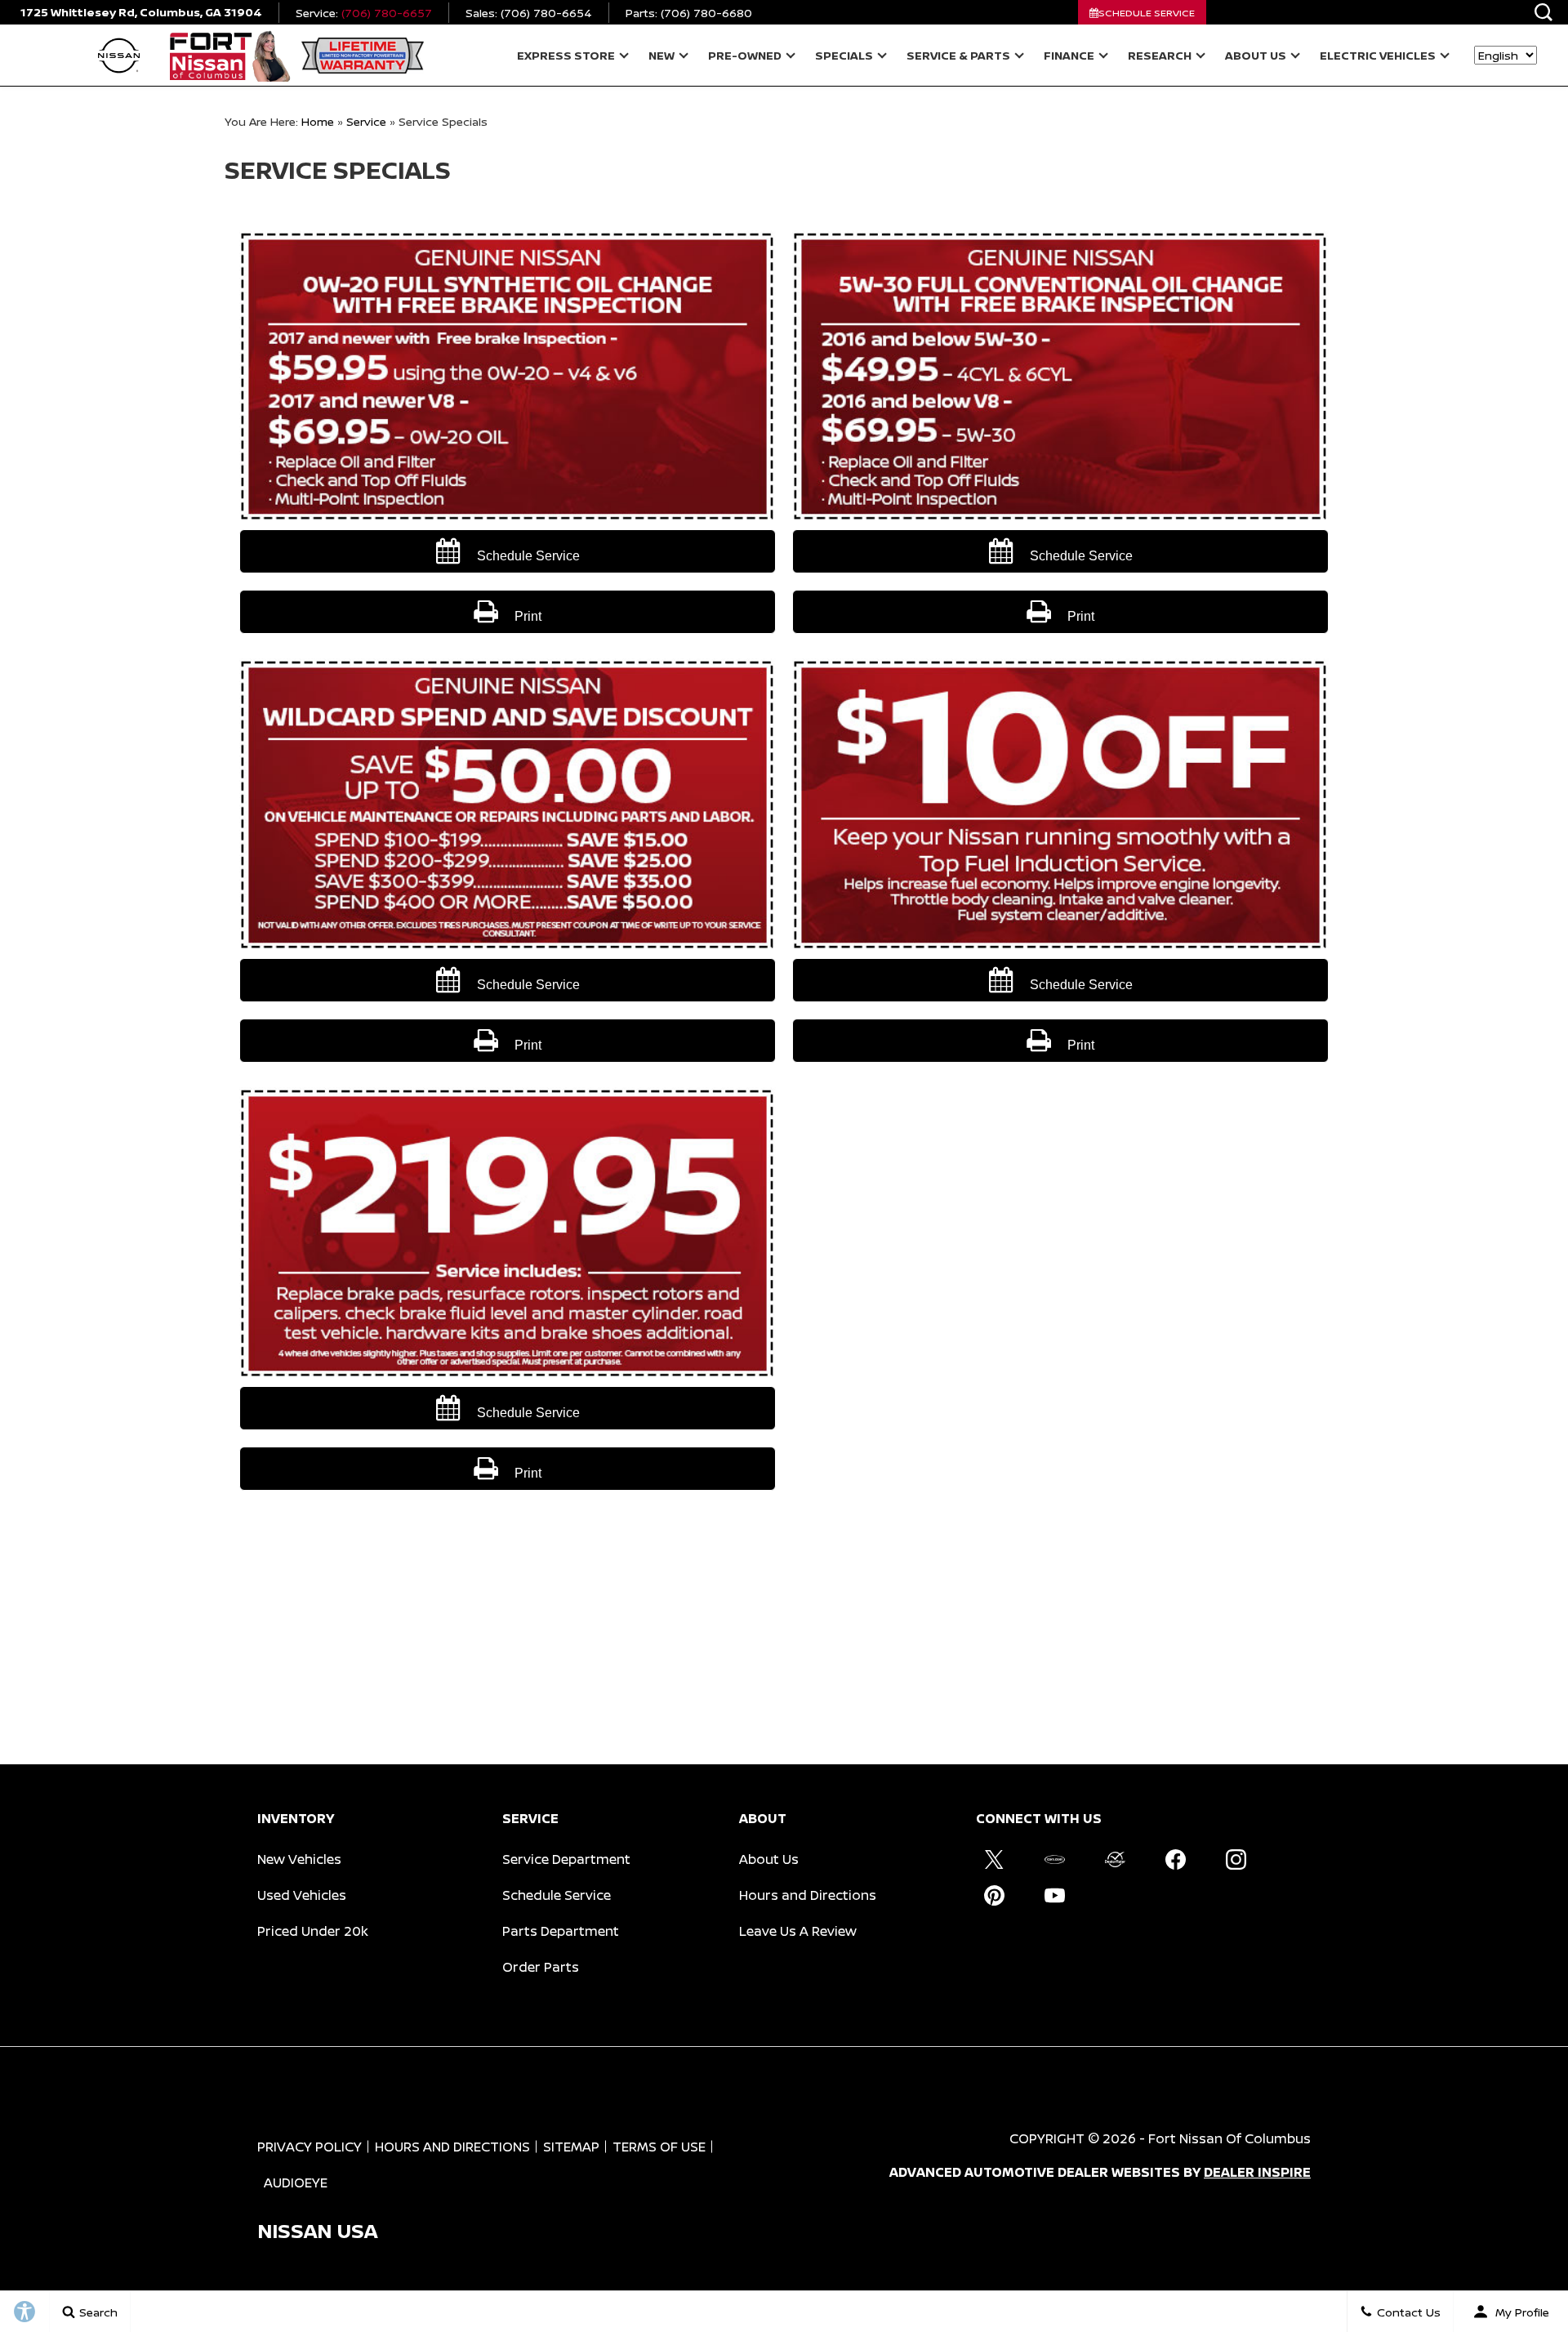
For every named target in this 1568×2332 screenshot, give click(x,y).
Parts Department (561, 1931)
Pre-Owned (745, 55)
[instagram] (1236, 1859)
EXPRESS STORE (566, 55)
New (661, 55)
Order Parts (541, 1967)
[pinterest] (994, 1895)
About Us (1256, 55)
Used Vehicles (302, 1895)
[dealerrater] (1115, 1859)
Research (1160, 55)
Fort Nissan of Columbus (1229, 2138)
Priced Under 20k (313, 1931)
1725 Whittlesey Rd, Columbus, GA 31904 (141, 12)
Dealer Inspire (1257, 2172)
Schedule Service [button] (1147, 13)
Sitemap (571, 2147)
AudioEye (296, 2183)
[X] (994, 1859)
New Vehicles (299, 1859)
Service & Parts (958, 55)
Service (366, 121)
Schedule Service (557, 1895)
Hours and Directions (808, 1895)
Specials (844, 55)
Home (318, 121)
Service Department (566, 1859)
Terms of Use (659, 2147)
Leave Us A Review (798, 1931)
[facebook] (1175, 1859)
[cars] (1054, 1859)
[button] (1543, 12)
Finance (1069, 55)
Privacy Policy (310, 2147)
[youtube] (1054, 1895)
